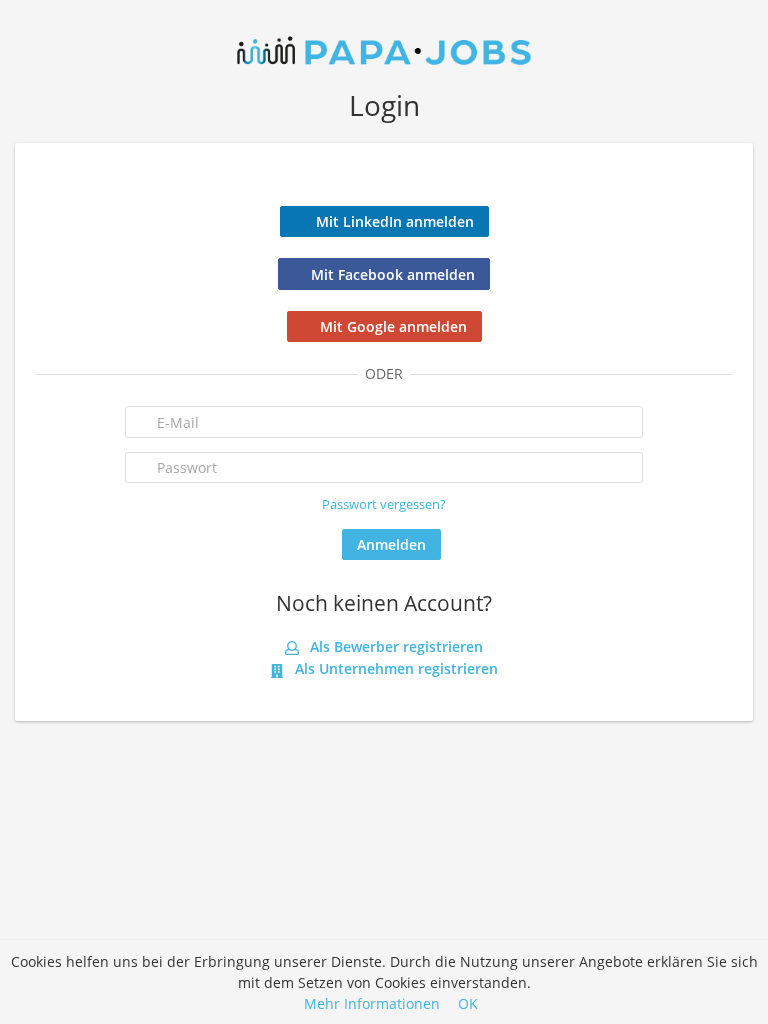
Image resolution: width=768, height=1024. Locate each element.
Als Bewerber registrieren (394, 646)
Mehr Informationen (372, 1003)
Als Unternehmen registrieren (394, 668)
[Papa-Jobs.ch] (384, 48)
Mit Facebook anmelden (393, 274)
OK (468, 1003)
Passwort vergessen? (384, 504)
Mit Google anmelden (393, 326)
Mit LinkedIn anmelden (395, 221)
